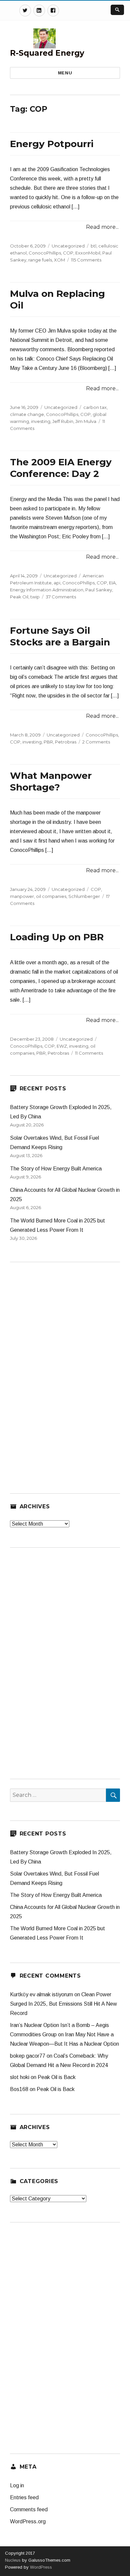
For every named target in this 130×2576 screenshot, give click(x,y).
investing (41, 421)
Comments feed (29, 2509)
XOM (59, 260)
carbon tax (95, 407)
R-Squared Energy (47, 53)
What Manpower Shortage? (51, 781)
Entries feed (24, 2497)
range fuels (40, 260)
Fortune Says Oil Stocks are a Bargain (60, 636)
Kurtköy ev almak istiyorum (41, 1994)
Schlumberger (84, 896)
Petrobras (66, 742)
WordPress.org (28, 2521)
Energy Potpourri (52, 144)
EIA (112, 583)
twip (35, 597)
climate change (27, 414)
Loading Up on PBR (57, 937)
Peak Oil (19, 597)
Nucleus (13, 2560)
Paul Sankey (99, 590)
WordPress (40, 2567)
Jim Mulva (86, 421)
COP (68, 253)
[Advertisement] (60, 1372)
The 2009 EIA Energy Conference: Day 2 (61, 468)
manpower (22, 896)
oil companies (51, 896)
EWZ (62, 1046)
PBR (48, 742)
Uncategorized (68, 246)
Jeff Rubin (63, 421)
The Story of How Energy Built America (56, 1169)
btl (93, 246)
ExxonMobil (88, 253)
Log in (17, 2485)
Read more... (102, 227)
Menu (65, 73)
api (57, 583)
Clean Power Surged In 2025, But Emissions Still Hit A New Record (63, 2004)
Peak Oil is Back (57, 2077)
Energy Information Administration (47, 590)
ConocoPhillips (45, 253)
